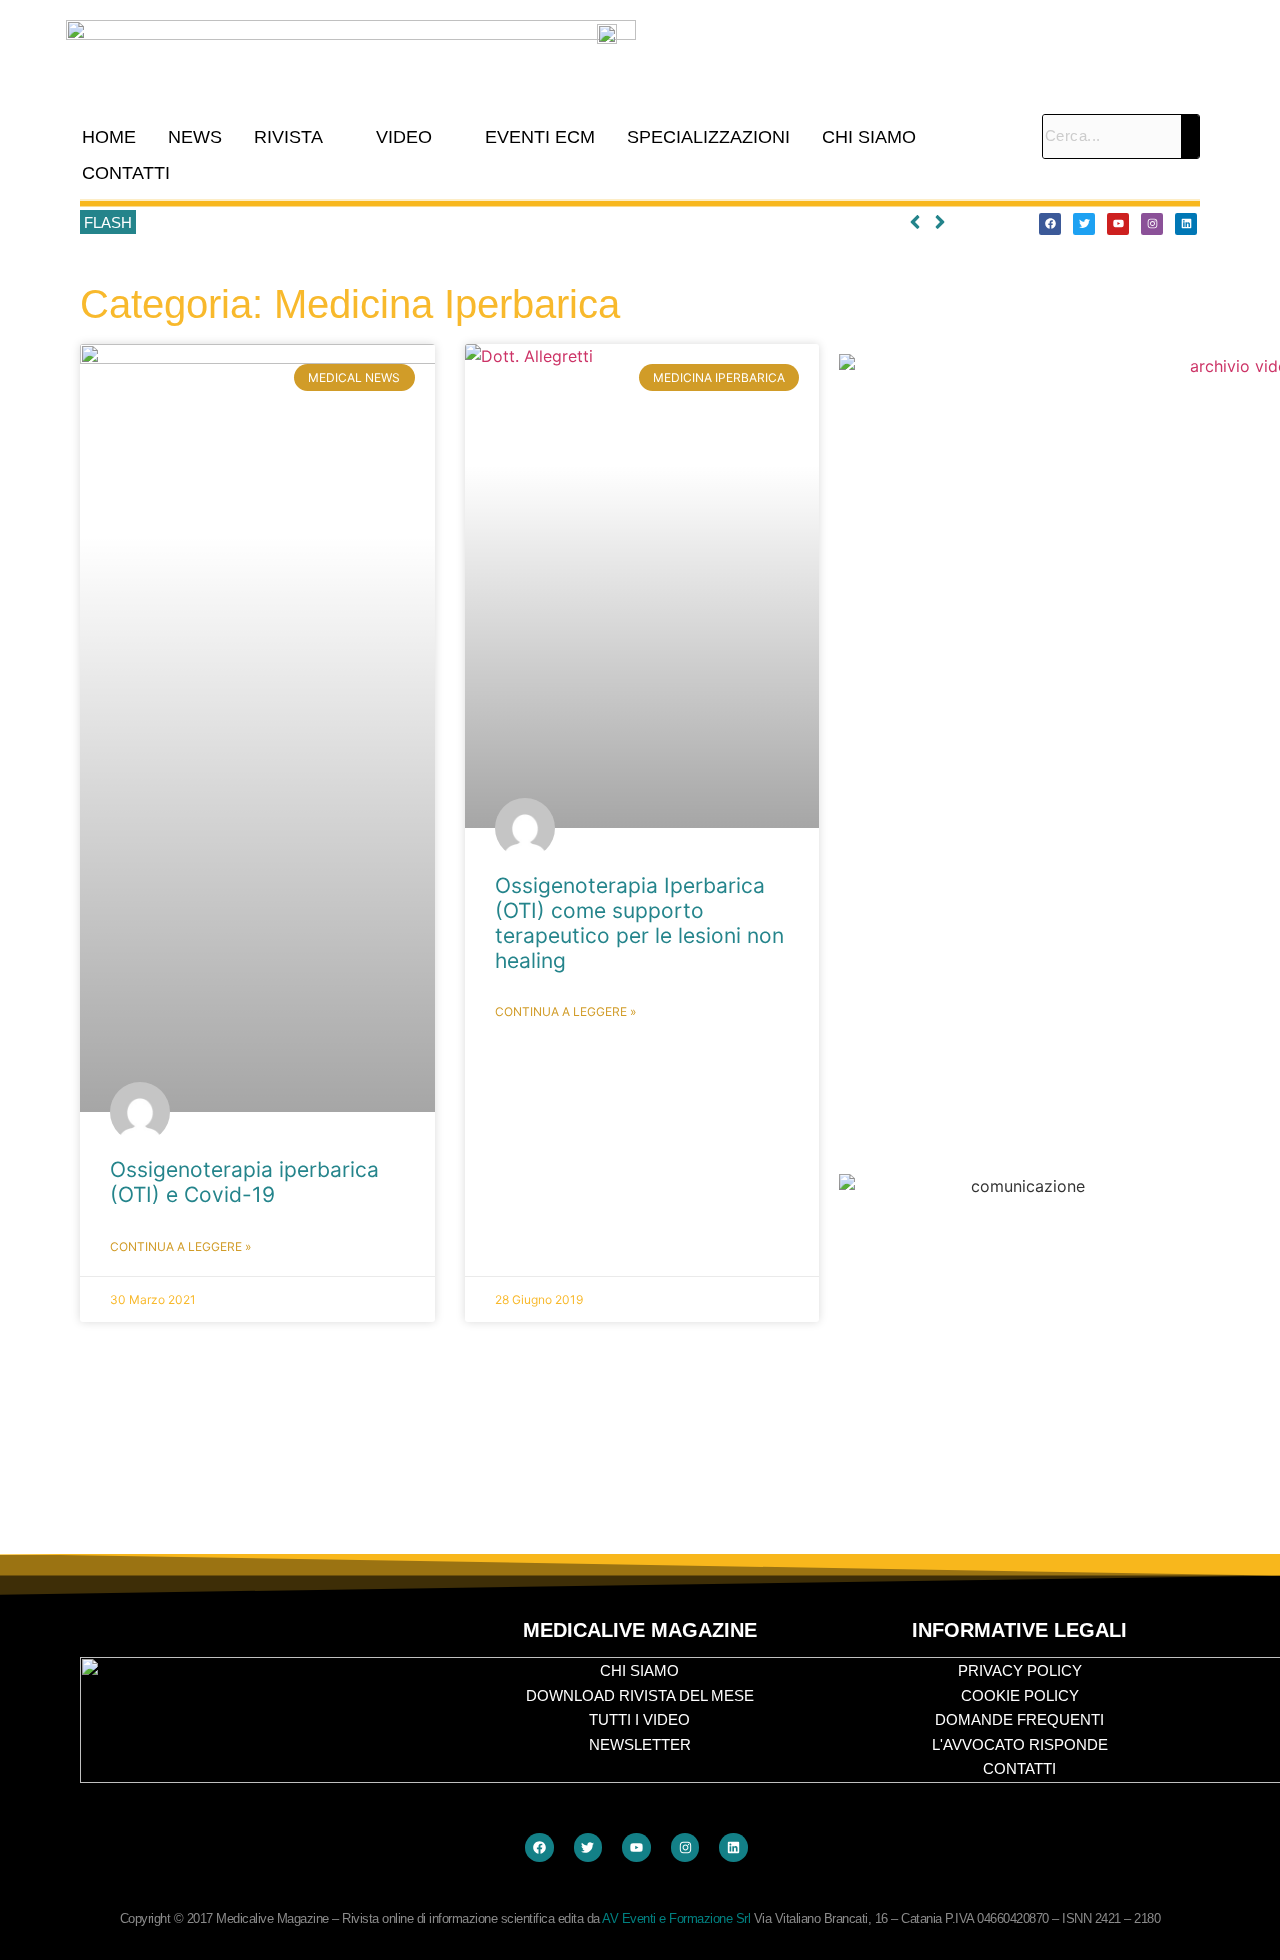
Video (404, 137)
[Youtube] (1118, 224)
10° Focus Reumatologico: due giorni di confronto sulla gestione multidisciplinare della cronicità (448, 223)
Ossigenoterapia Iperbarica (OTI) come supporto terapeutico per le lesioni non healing (639, 923)
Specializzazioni (708, 137)
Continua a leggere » (180, 1246)
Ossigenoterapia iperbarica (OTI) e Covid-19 (244, 1182)
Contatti (126, 173)
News (195, 137)
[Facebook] (1050, 224)
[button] (299, 137)
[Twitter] (1084, 224)
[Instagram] (1152, 224)
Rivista (288, 137)
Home (109, 137)
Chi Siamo (869, 137)
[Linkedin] (1186, 224)
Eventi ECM (540, 137)
